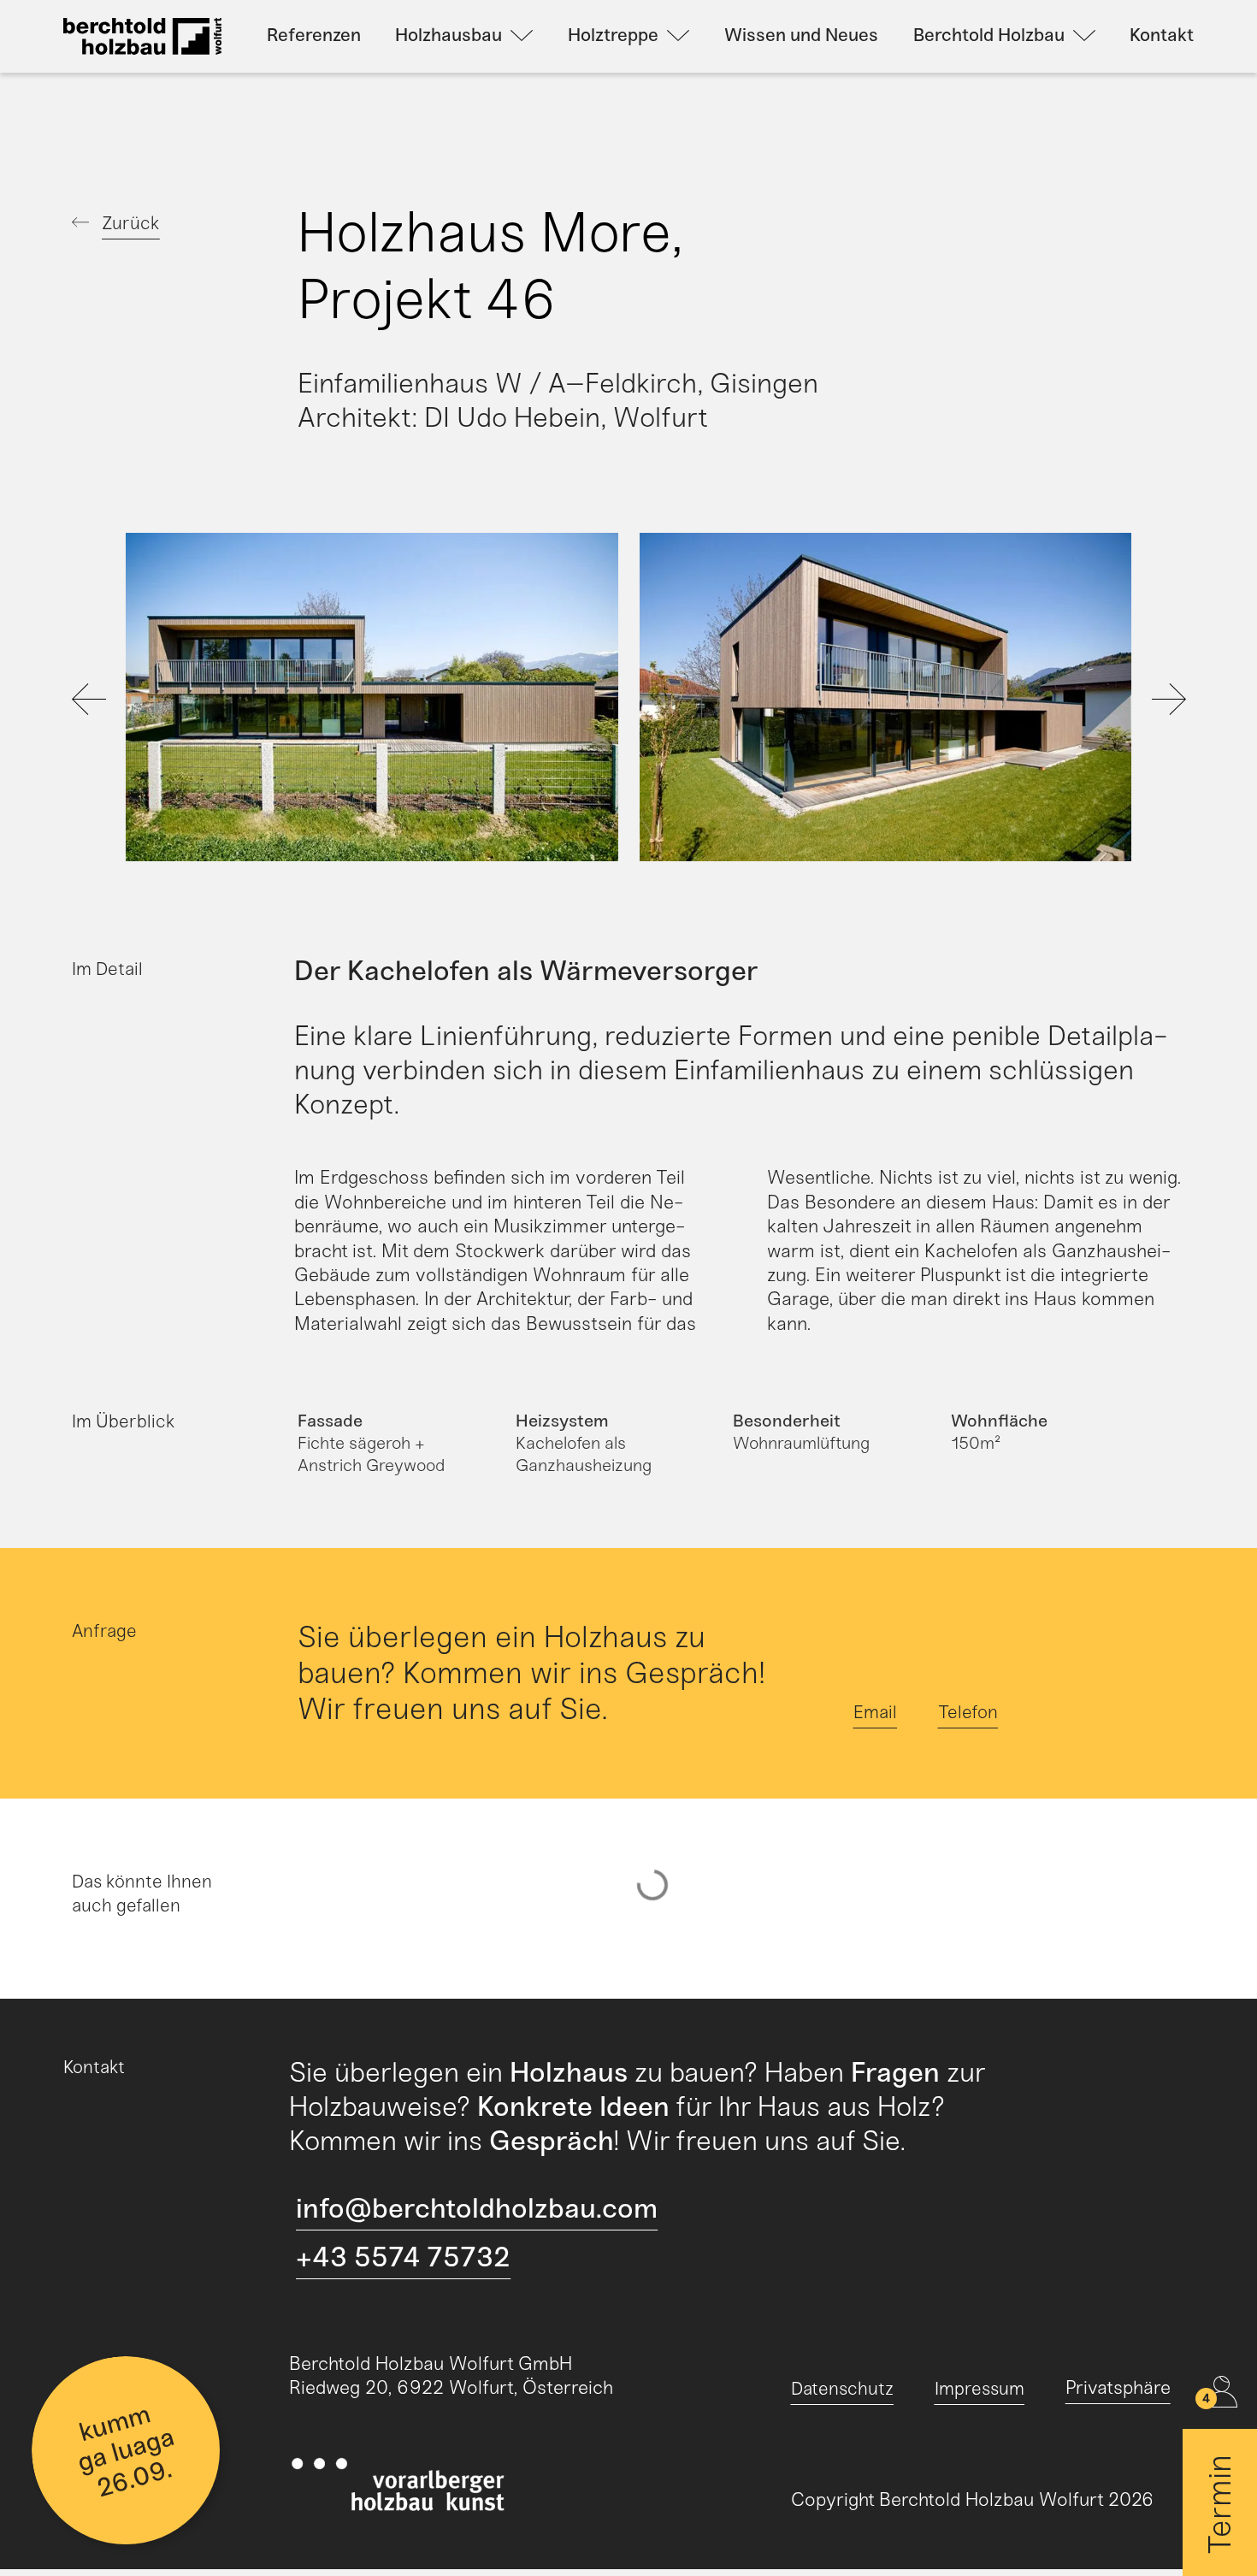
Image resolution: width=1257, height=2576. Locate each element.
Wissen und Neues (801, 35)
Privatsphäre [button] (1118, 2387)
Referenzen (314, 35)
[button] (151, 700)
